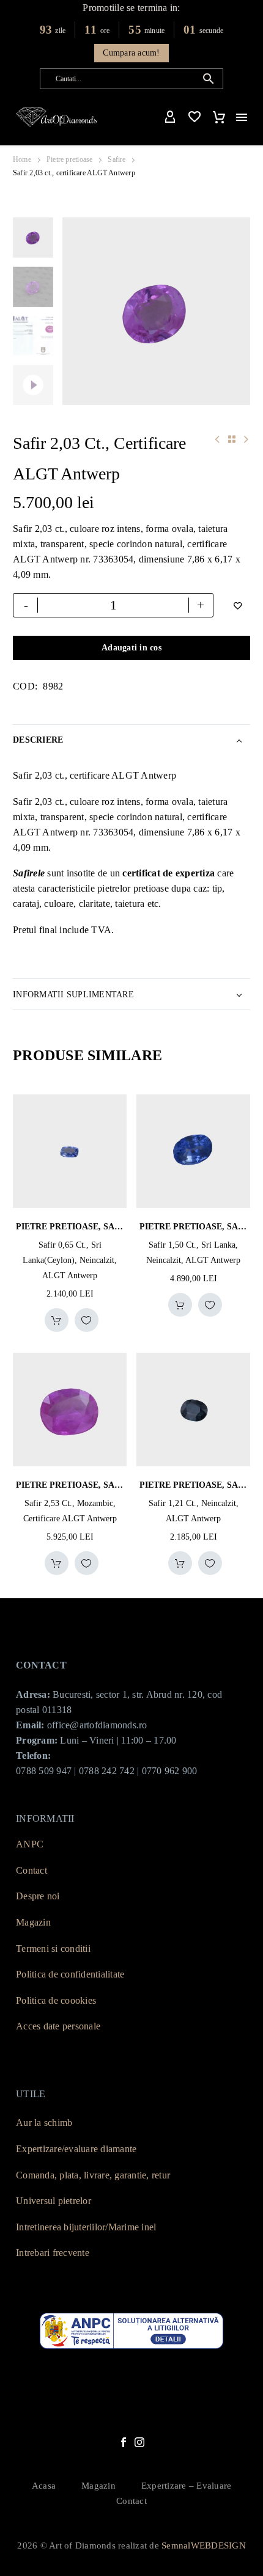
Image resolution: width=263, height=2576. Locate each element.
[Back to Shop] (232, 439)
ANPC (30, 1844)
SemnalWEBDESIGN (204, 2545)
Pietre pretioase (70, 159)
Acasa (44, 2486)
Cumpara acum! (131, 53)
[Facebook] (124, 2442)
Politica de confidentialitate (70, 1974)
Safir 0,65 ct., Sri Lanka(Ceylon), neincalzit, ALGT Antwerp (70, 1260)
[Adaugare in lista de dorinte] (87, 1320)
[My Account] (170, 117)
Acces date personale (58, 2026)
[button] (209, 79)
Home (22, 159)
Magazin (33, 1922)
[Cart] (219, 117)
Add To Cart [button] (57, 1320)
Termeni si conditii (53, 1948)
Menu (242, 117)
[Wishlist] (194, 117)
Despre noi (38, 1896)
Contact (31, 1870)
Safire (117, 159)
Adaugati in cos (131, 648)
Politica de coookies (56, 2000)
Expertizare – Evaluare (187, 2486)
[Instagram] (139, 2442)
